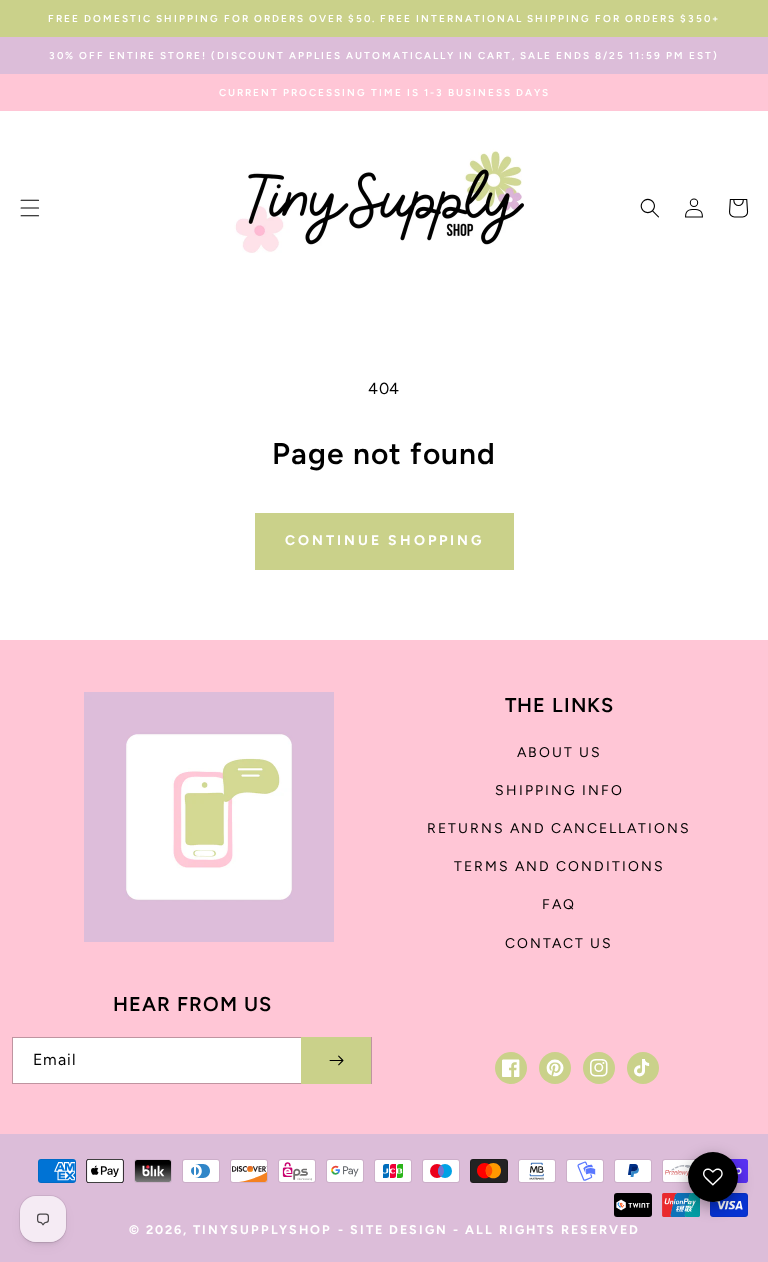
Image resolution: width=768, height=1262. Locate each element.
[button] (30, 208)
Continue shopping (384, 540)
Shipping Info (559, 790)
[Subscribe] (336, 1060)
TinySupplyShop (262, 1229)
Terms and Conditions (559, 866)
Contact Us (559, 943)
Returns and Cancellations (559, 828)
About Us (559, 752)
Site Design (399, 1229)
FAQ (559, 904)
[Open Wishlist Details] (713, 1177)
